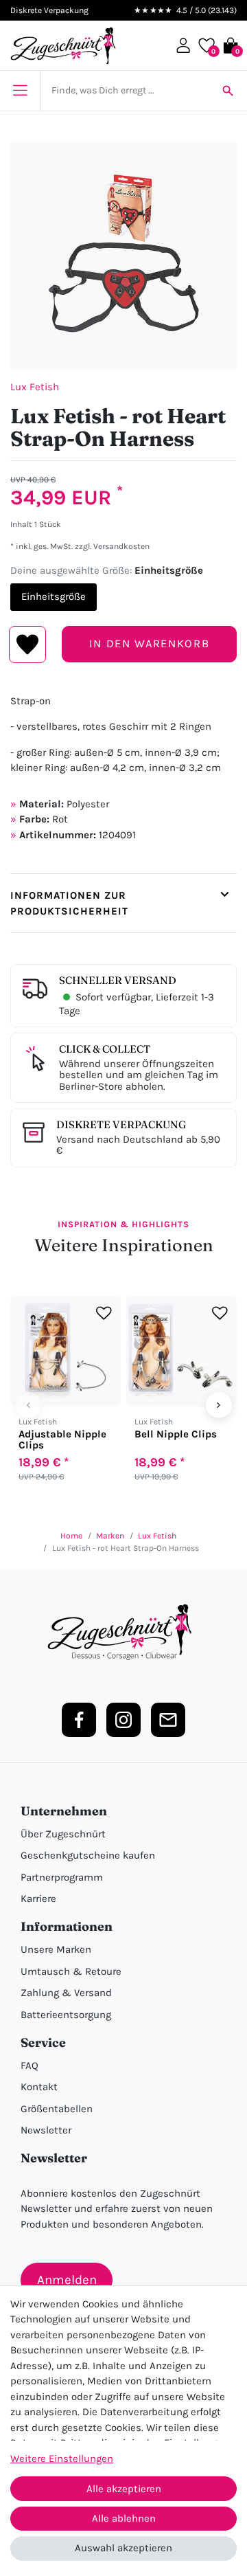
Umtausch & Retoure (71, 1971)
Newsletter (46, 2130)
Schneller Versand (118, 980)
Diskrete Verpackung (121, 1124)
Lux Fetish (35, 387)
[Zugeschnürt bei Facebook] (79, 1720)
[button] (183, 45)
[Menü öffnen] (20, 91)
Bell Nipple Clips (176, 1434)
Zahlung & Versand (66, 1993)
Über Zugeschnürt (63, 1834)
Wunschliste (28, 645)
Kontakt (39, 2087)
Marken (110, 1536)
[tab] (123, 903)
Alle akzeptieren (124, 2489)
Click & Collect (105, 1049)
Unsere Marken (56, 1949)
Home (71, 1536)
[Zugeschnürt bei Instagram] (123, 1720)
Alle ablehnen (124, 2518)
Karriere (38, 1899)
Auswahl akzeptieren (123, 2548)
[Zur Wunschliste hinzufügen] (104, 1313)
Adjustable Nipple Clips (62, 1440)
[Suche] (228, 91)
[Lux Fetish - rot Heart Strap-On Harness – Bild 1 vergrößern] (123, 256)
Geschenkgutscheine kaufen (88, 1855)
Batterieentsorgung (66, 2015)
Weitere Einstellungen (62, 2459)
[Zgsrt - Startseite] (123, 1633)
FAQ (30, 2065)
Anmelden (67, 2280)
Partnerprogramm (62, 1877)
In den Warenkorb (149, 643)
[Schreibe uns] (168, 1720)
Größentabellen (57, 2109)
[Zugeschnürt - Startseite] (63, 46)
